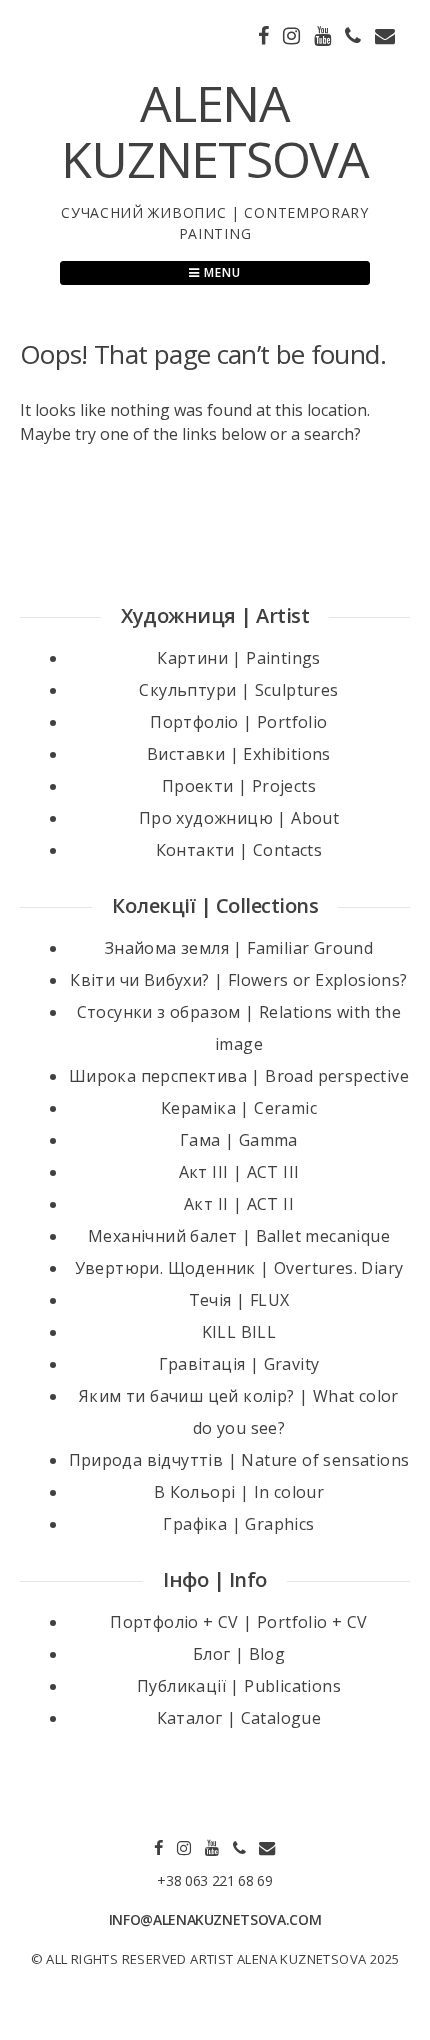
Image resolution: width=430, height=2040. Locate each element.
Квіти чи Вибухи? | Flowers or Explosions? (238, 980)
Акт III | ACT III (239, 1172)
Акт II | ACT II (239, 1204)
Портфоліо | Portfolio (238, 722)
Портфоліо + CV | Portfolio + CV (238, 1622)
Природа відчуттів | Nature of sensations (239, 1460)
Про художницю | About (239, 818)
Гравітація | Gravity (239, 1364)
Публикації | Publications (239, 1686)
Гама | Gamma (239, 1140)
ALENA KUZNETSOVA (215, 131)
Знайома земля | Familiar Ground (239, 948)
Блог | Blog (239, 1654)
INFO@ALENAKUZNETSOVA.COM (215, 1919)
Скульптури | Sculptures (238, 690)
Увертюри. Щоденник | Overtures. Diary (239, 1268)
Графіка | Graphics (238, 1524)
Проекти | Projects (239, 786)
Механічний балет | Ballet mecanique (239, 1236)
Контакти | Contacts (239, 850)
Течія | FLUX (239, 1300)
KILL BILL (239, 1332)
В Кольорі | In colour (239, 1492)
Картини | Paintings (239, 658)
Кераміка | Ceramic (239, 1108)
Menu (220, 272)
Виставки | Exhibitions (239, 754)
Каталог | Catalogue (239, 1718)
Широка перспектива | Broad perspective (239, 1076)
